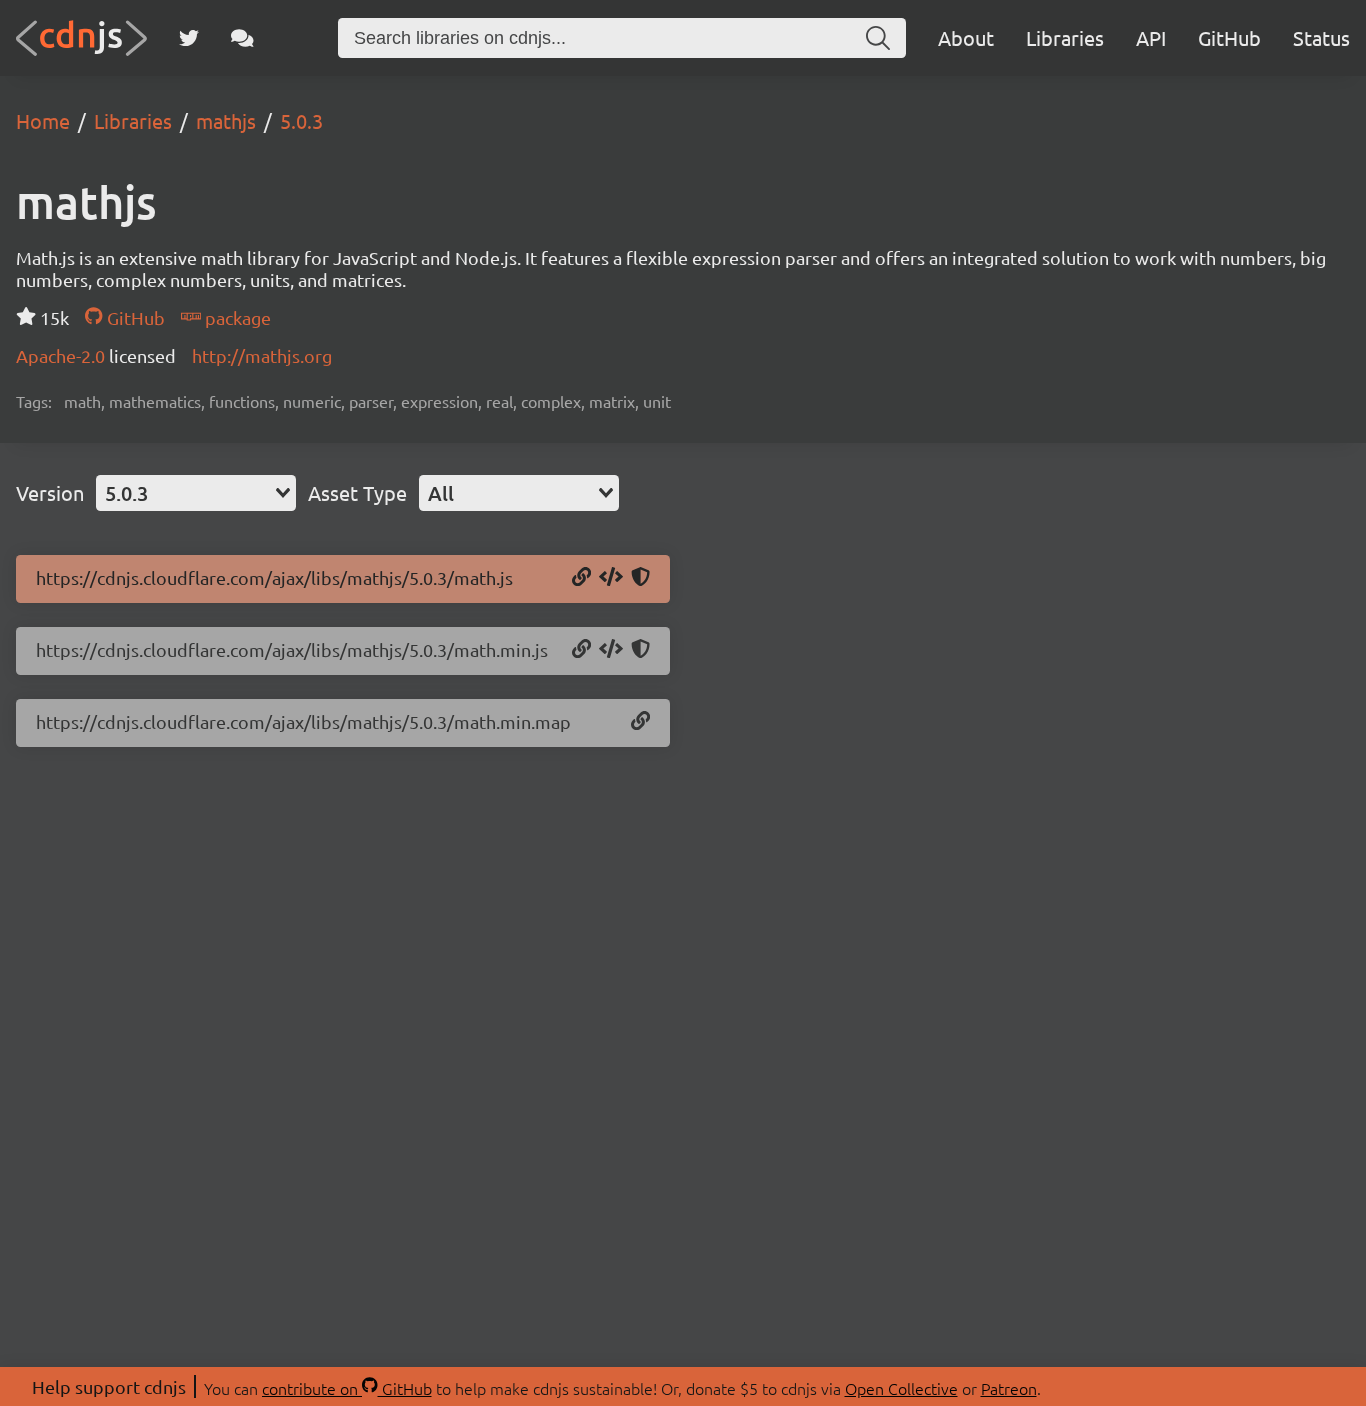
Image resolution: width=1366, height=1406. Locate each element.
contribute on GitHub (347, 1388)
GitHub (1229, 37)
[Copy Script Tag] (611, 578)
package (236, 317)
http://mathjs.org (262, 355)
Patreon (1009, 1388)
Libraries (1065, 37)
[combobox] (196, 493)
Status (1321, 37)
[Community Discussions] (242, 38)
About (966, 37)
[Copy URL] (581, 578)
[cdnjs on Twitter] (189, 38)
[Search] (878, 38)
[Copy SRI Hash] (640, 578)
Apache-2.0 (62, 355)
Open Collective (901, 1388)
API (1151, 37)
